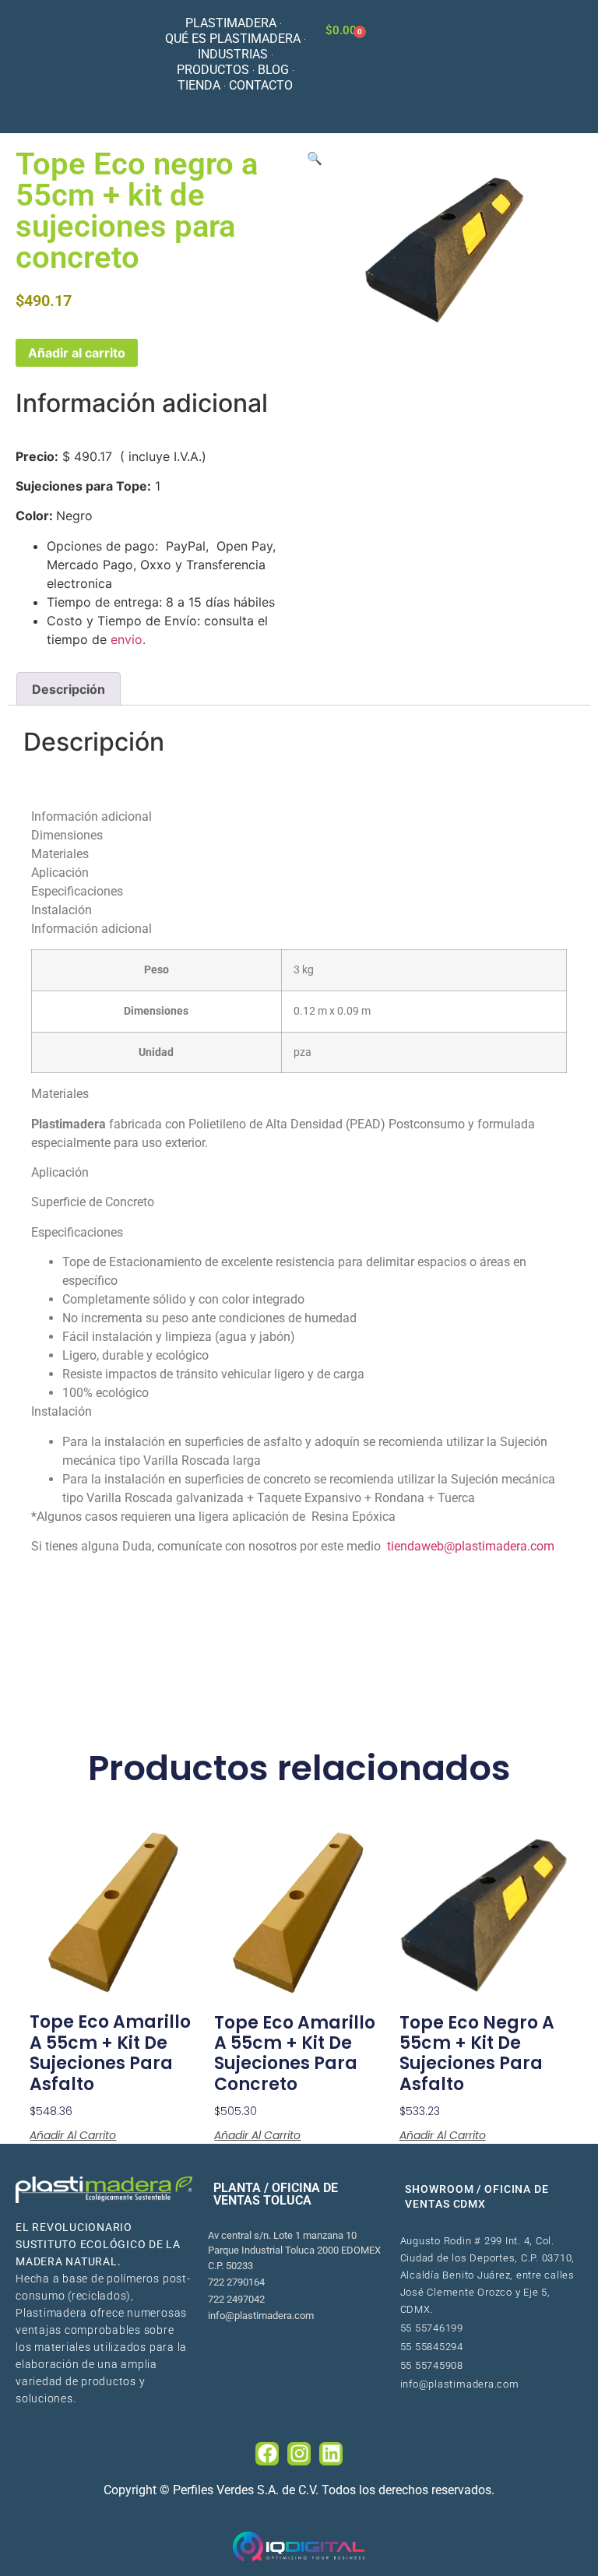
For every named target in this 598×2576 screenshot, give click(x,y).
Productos (213, 70)
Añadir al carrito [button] (73, 2135)
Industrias (233, 54)
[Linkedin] (331, 2454)
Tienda (199, 85)
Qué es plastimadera (233, 39)
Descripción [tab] (69, 689)
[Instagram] (299, 2454)
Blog (273, 70)
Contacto (261, 85)
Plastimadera (231, 23)
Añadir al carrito (77, 353)
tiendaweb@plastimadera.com (472, 1546)
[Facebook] (267, 2454)
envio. (128, 639)
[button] (315, 158)
